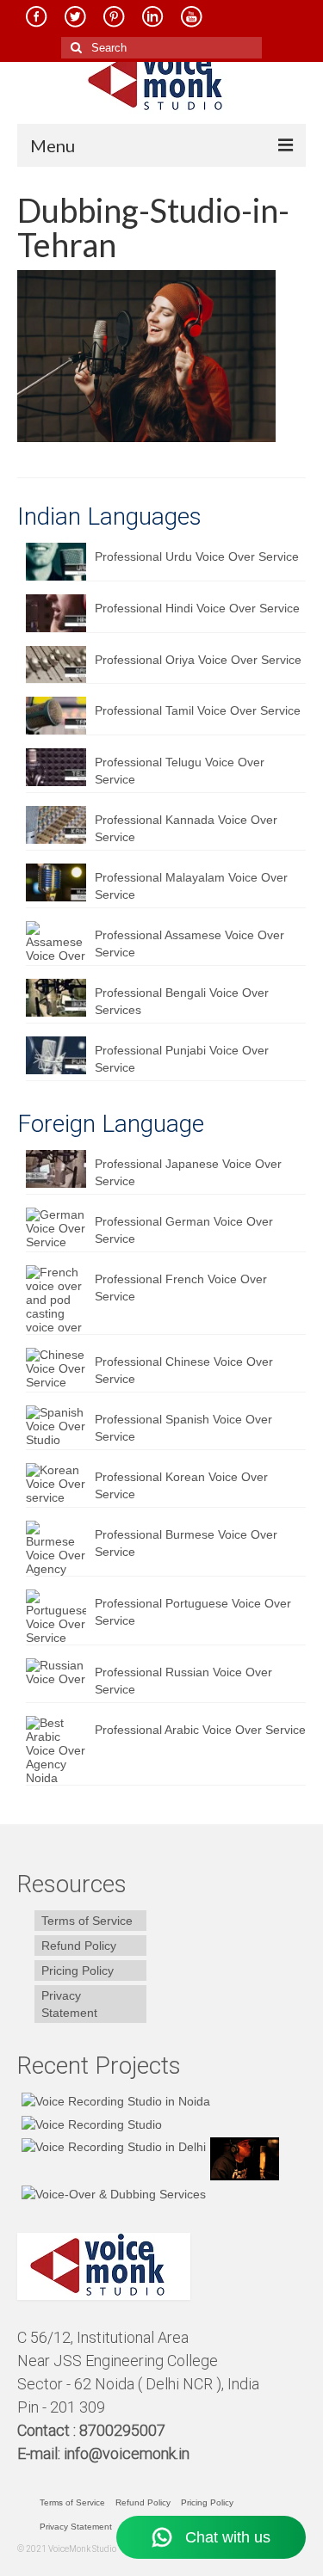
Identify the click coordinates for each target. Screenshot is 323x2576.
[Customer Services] (114, 2101)
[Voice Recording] (112, 2146)
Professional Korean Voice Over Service (181, 1485)
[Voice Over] (112, 2194)
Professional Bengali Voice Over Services (182, 1001)
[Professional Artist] (90, 2123)
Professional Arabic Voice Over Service (200, 1730)
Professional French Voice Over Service (181, 1288)
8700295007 (124, 2430)
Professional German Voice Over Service (184, 1230)
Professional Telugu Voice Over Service (180, 771)
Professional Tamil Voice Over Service (198, 710)
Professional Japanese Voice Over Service (188, 1172)
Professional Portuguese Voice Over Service (193, 1612)
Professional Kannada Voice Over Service (186, 828)
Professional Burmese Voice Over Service (186, 1543)
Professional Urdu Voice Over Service (197, 556)
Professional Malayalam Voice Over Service (191, 886)
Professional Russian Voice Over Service (183, 1681)
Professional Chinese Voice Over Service (184, 1370)
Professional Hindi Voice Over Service (197, 608)
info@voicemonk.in (127, 2453)
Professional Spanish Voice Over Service (183, 1428)
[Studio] (242, 2159)
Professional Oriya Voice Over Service (198, 660)
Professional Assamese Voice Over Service (189, 944)
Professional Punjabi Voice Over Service (182, 1059)
